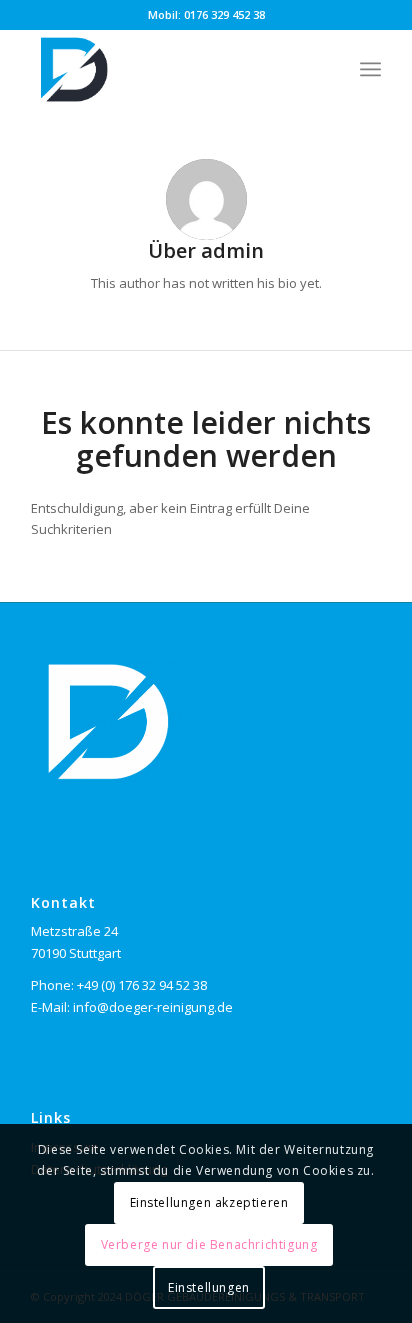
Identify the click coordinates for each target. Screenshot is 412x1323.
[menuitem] (370, 69)
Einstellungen (209, 1287)
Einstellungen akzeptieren (209, 1202)
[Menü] (370, 69)
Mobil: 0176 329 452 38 (206, 14)
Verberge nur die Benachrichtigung (209, 1244)
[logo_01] (171, 69)
